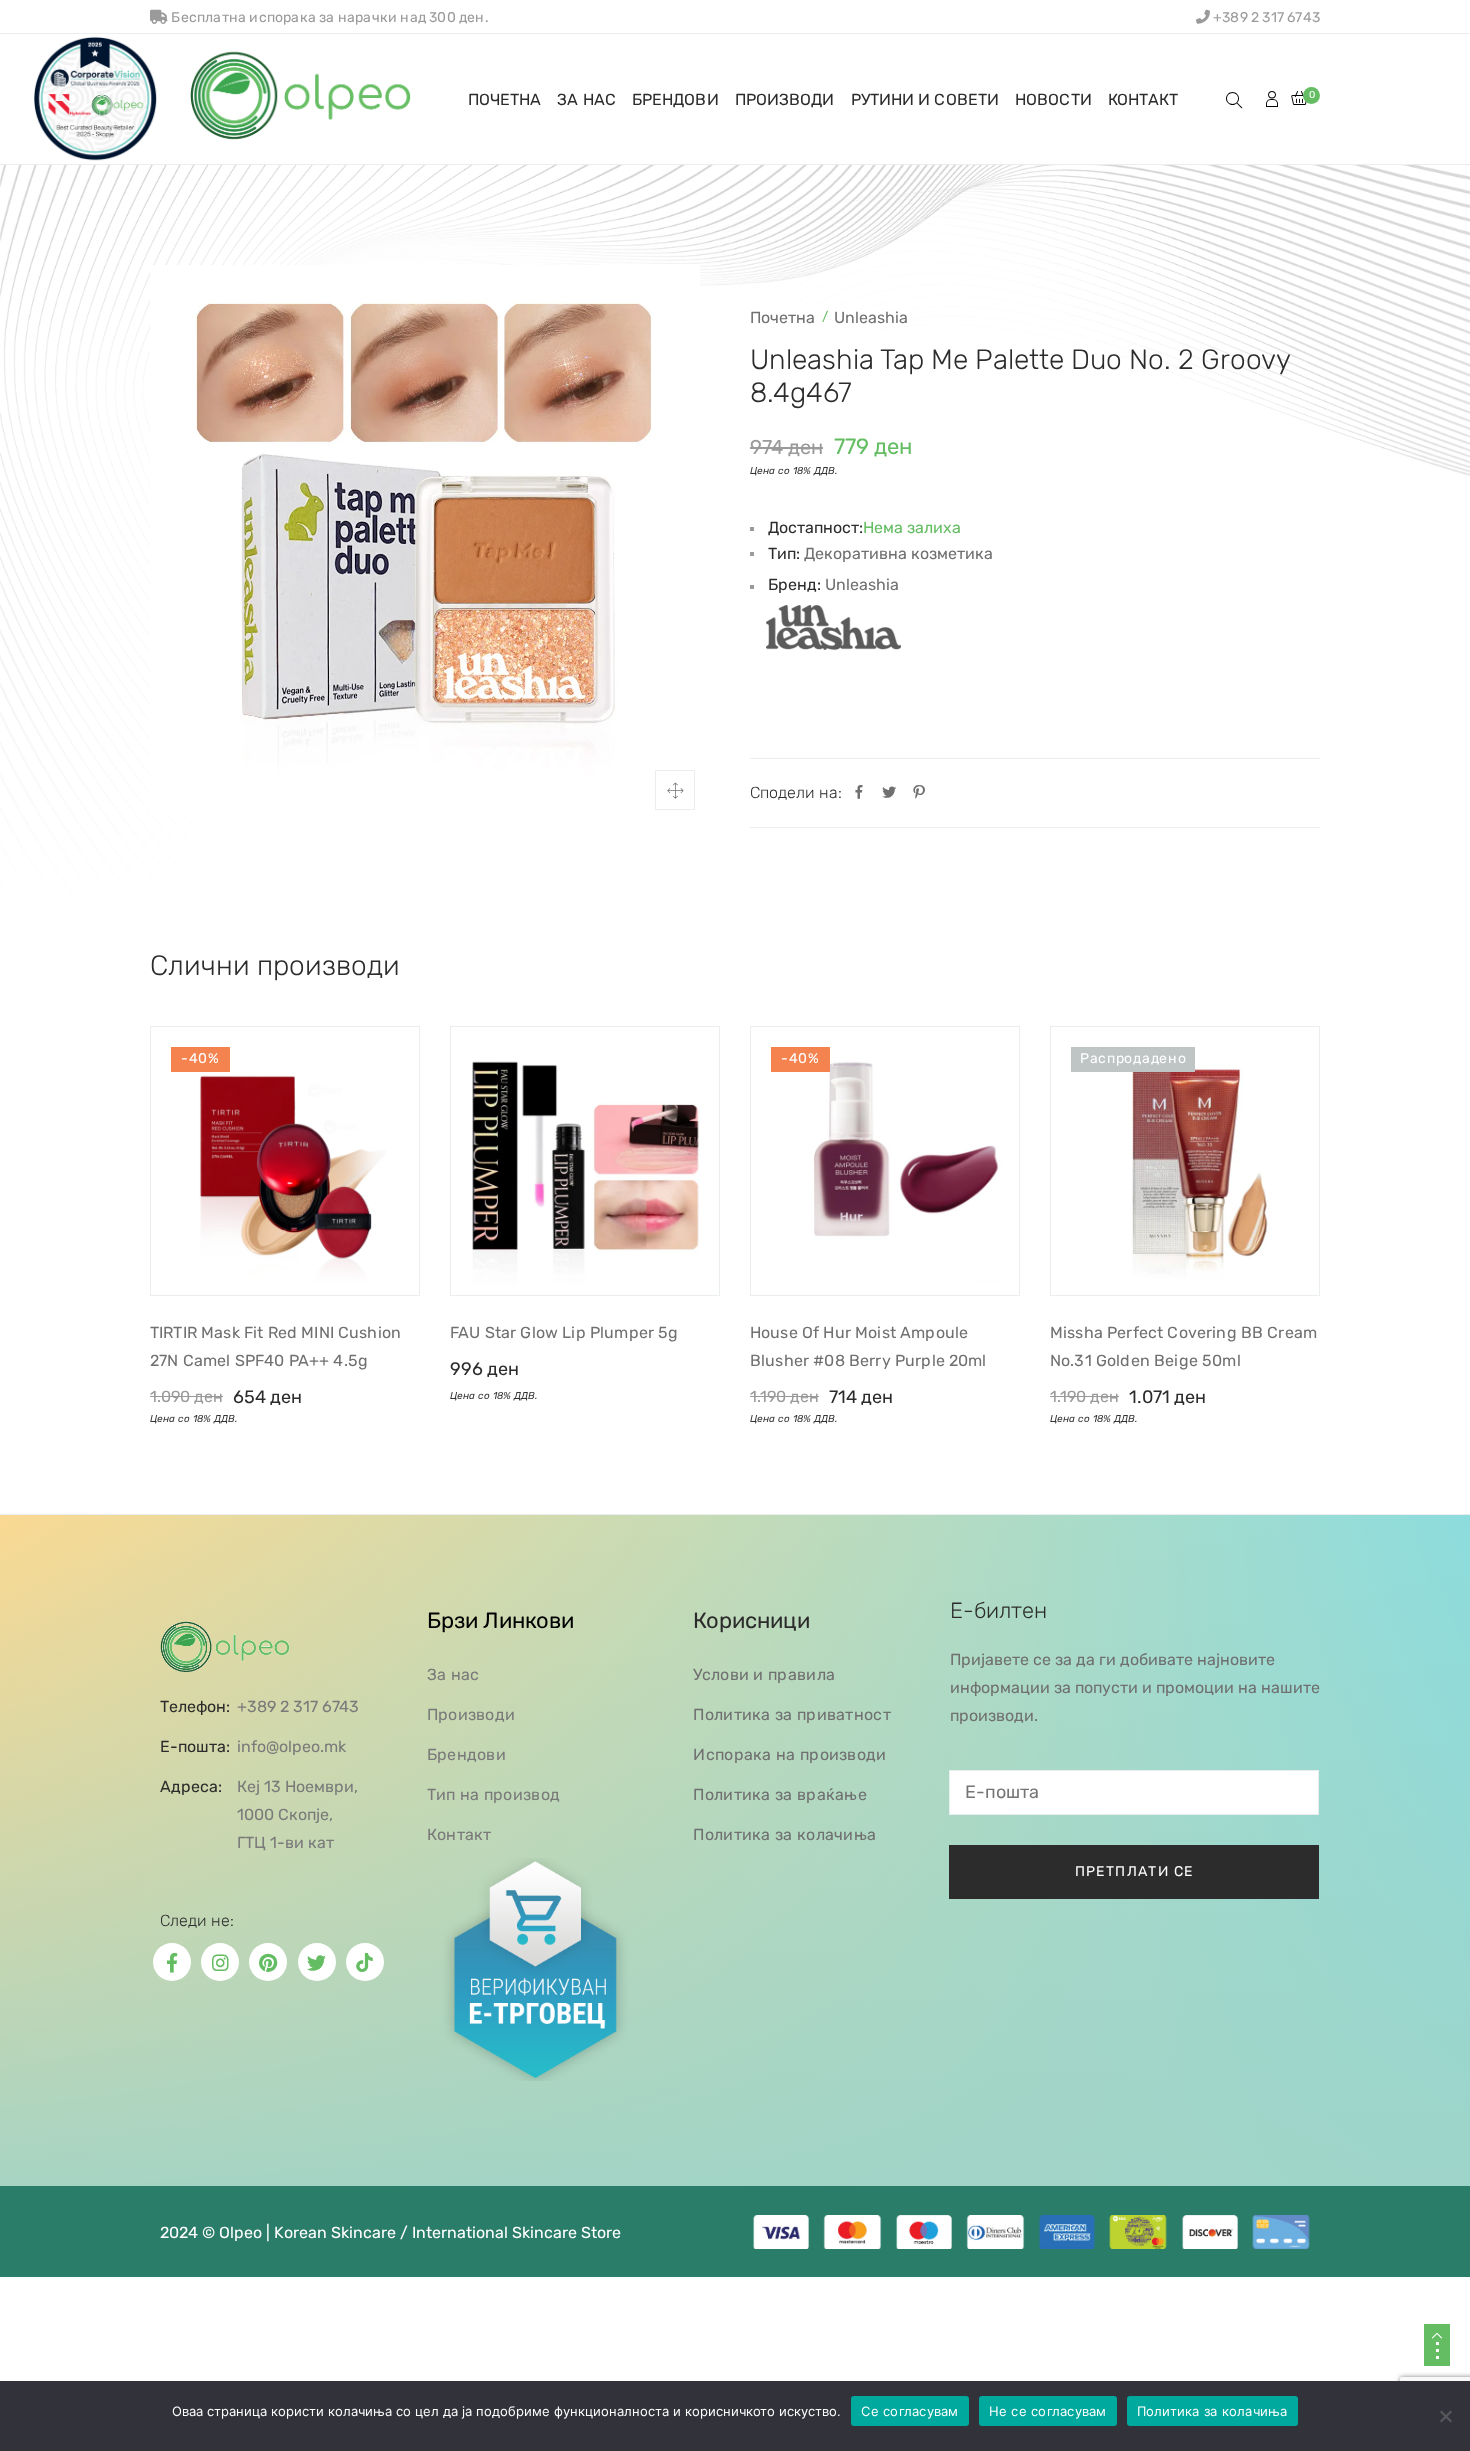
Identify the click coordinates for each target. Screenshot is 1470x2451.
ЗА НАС (586, 99)
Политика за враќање (780, 1794)
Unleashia (871, 317)
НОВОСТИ (1053, 99)
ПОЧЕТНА (505, 99)
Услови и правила (764, 1674)
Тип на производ (494, 1794)
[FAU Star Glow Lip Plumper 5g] (585, 1161)
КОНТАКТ (1143, 99)
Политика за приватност (792, 1714)
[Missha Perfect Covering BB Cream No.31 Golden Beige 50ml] (1185, 1161)
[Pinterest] (919, 793)
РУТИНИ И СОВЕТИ (925, 99)
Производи (471, 1714)
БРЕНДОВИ (675, 99)
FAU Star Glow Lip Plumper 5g (564, 1332)
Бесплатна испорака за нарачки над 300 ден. (328, 17)
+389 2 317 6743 (1265, 17)
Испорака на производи (789, 1754)
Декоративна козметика (898, 553)
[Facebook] (859, 793)
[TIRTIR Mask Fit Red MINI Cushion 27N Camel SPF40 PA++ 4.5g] (285, 1161)
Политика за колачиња (784, 1834)
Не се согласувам (1048, 2411)
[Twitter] (889, 793)
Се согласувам (909, 2411)
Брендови (466, 1754)
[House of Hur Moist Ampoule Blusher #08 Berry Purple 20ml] (885, 1161)
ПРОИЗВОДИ (785, 99)
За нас (453, 1674)
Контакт (459, 1834)
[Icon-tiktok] (365, 1962)
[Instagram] (220, 1962)
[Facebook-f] (172, 1962)
